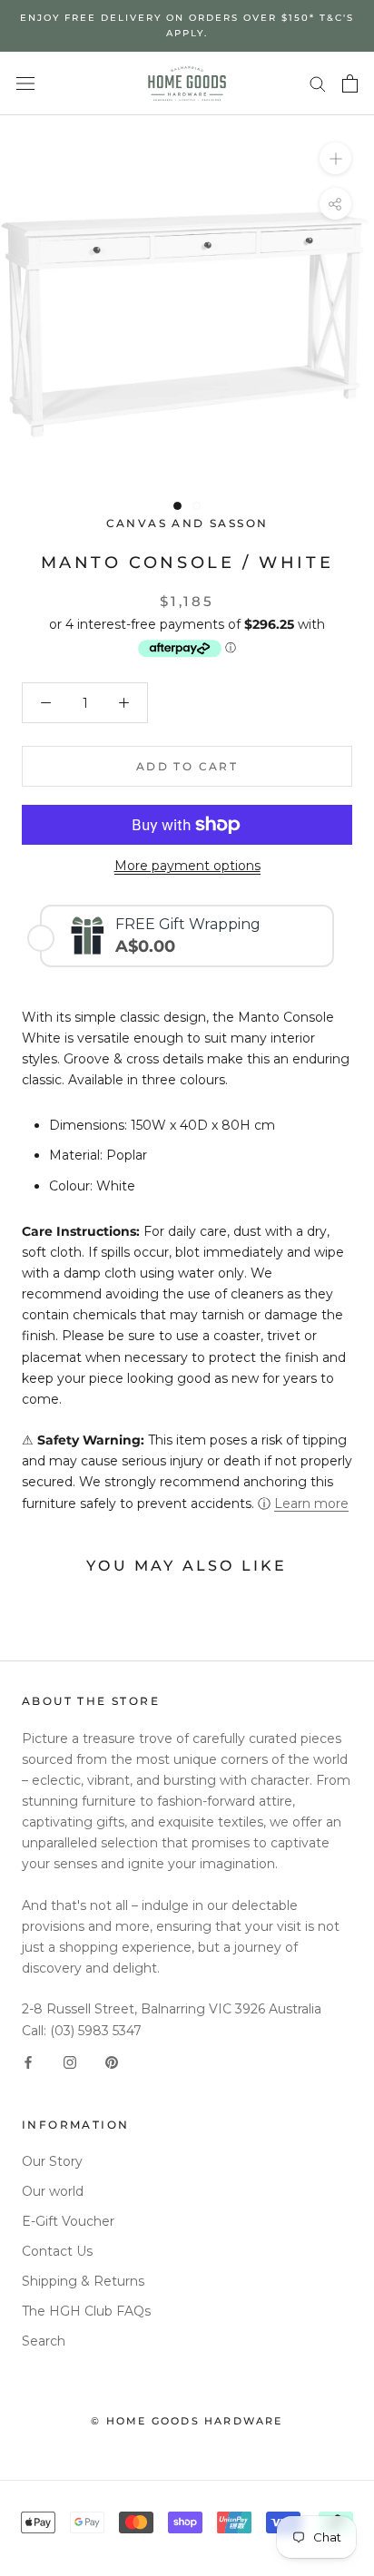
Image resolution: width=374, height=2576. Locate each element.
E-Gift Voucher (68, 2221)
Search (44, 2341)
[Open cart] (350, 83)
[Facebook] (28, 2062)
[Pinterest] (112, 2062)
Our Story (52, 2161)
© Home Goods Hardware (187, 2421)
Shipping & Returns (83, 2281)
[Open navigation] (25, 83)
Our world (53, 2191)
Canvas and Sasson (187, 523)
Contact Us (57, 2251)
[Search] (318, 83)
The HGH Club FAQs (86, 2311)
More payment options (187, 866)
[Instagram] (70, 2062)
